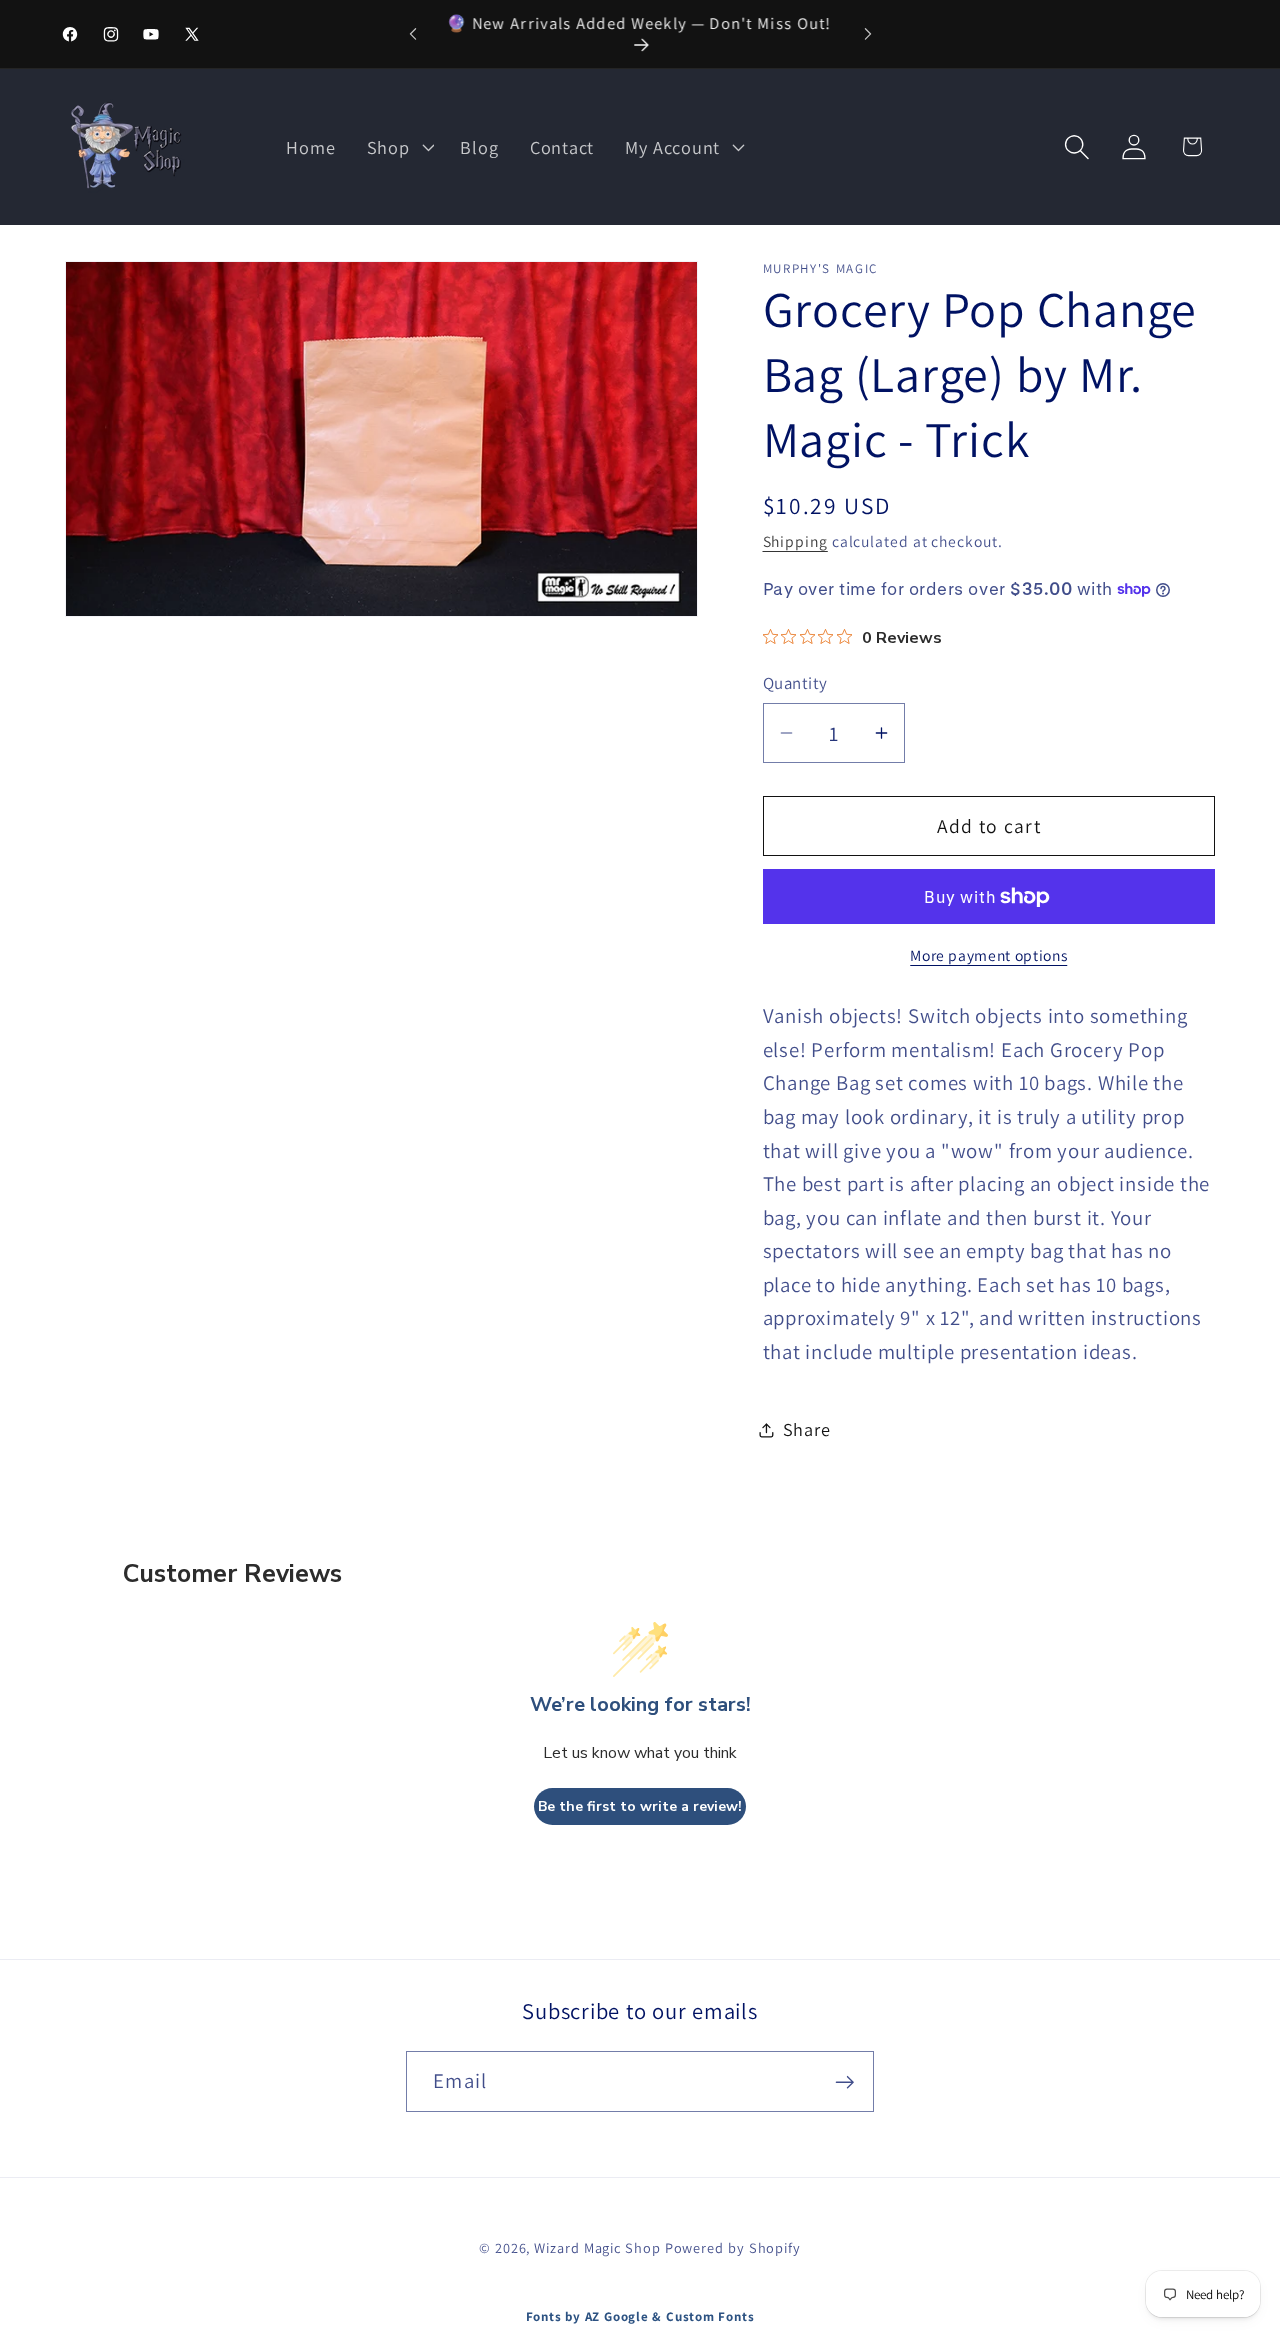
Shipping (795, 541)
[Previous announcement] (413, 33)
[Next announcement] (868, 33)
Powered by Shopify (733, 2248)
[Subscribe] (844, 2082)
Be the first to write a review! (640, 1806)
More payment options (988, 955)
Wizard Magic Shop (597, 2248)
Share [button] (807, 1429)
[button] (398, 147)
